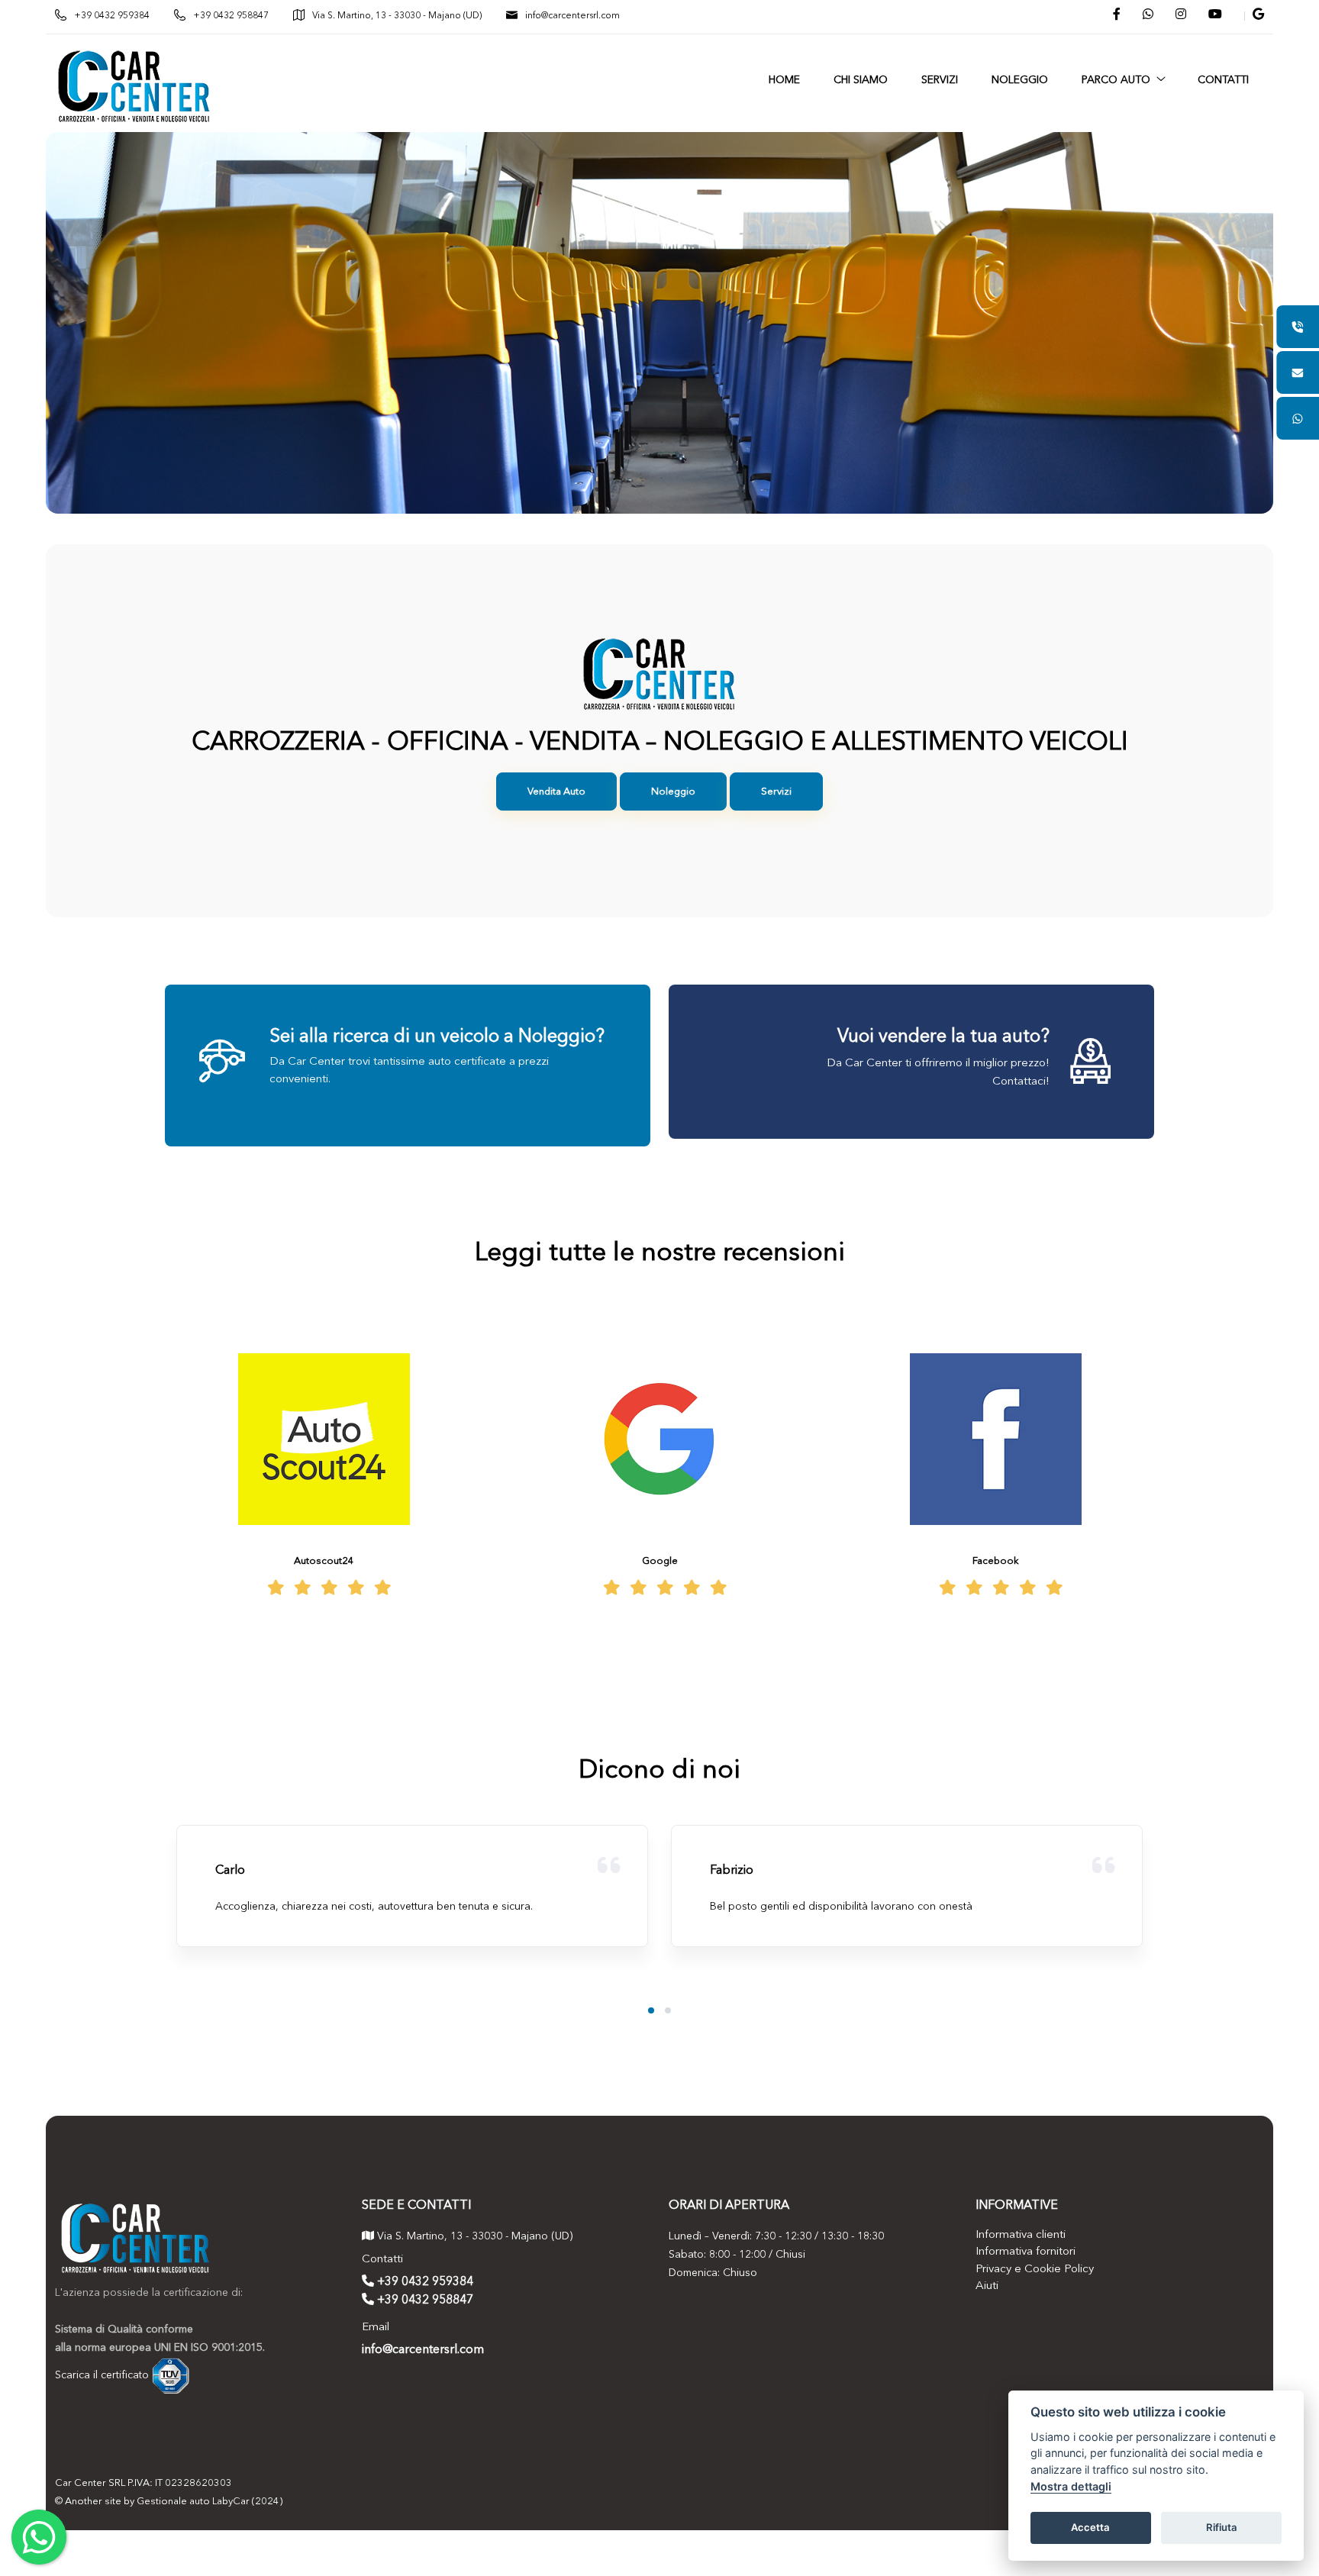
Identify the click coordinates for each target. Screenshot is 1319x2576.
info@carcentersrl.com (572, 16)
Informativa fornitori (1026, 2252)
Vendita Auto (556, 792)
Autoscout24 (324, 1561)
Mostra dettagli (1071, 2486)
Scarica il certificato (102, 2374)
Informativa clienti (1021, 2235)
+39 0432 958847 (231, 16)
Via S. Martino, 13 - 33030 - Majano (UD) (397, 16)
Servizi (776, 792)
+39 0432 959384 (112, 16)
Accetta (1090, 2527)
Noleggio (673, 792)
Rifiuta (1222, 2527)
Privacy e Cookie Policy (1035, 2270)
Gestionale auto (173, 2502)
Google (660, 1561)
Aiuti (987, 2286)
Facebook (996, 1561)
